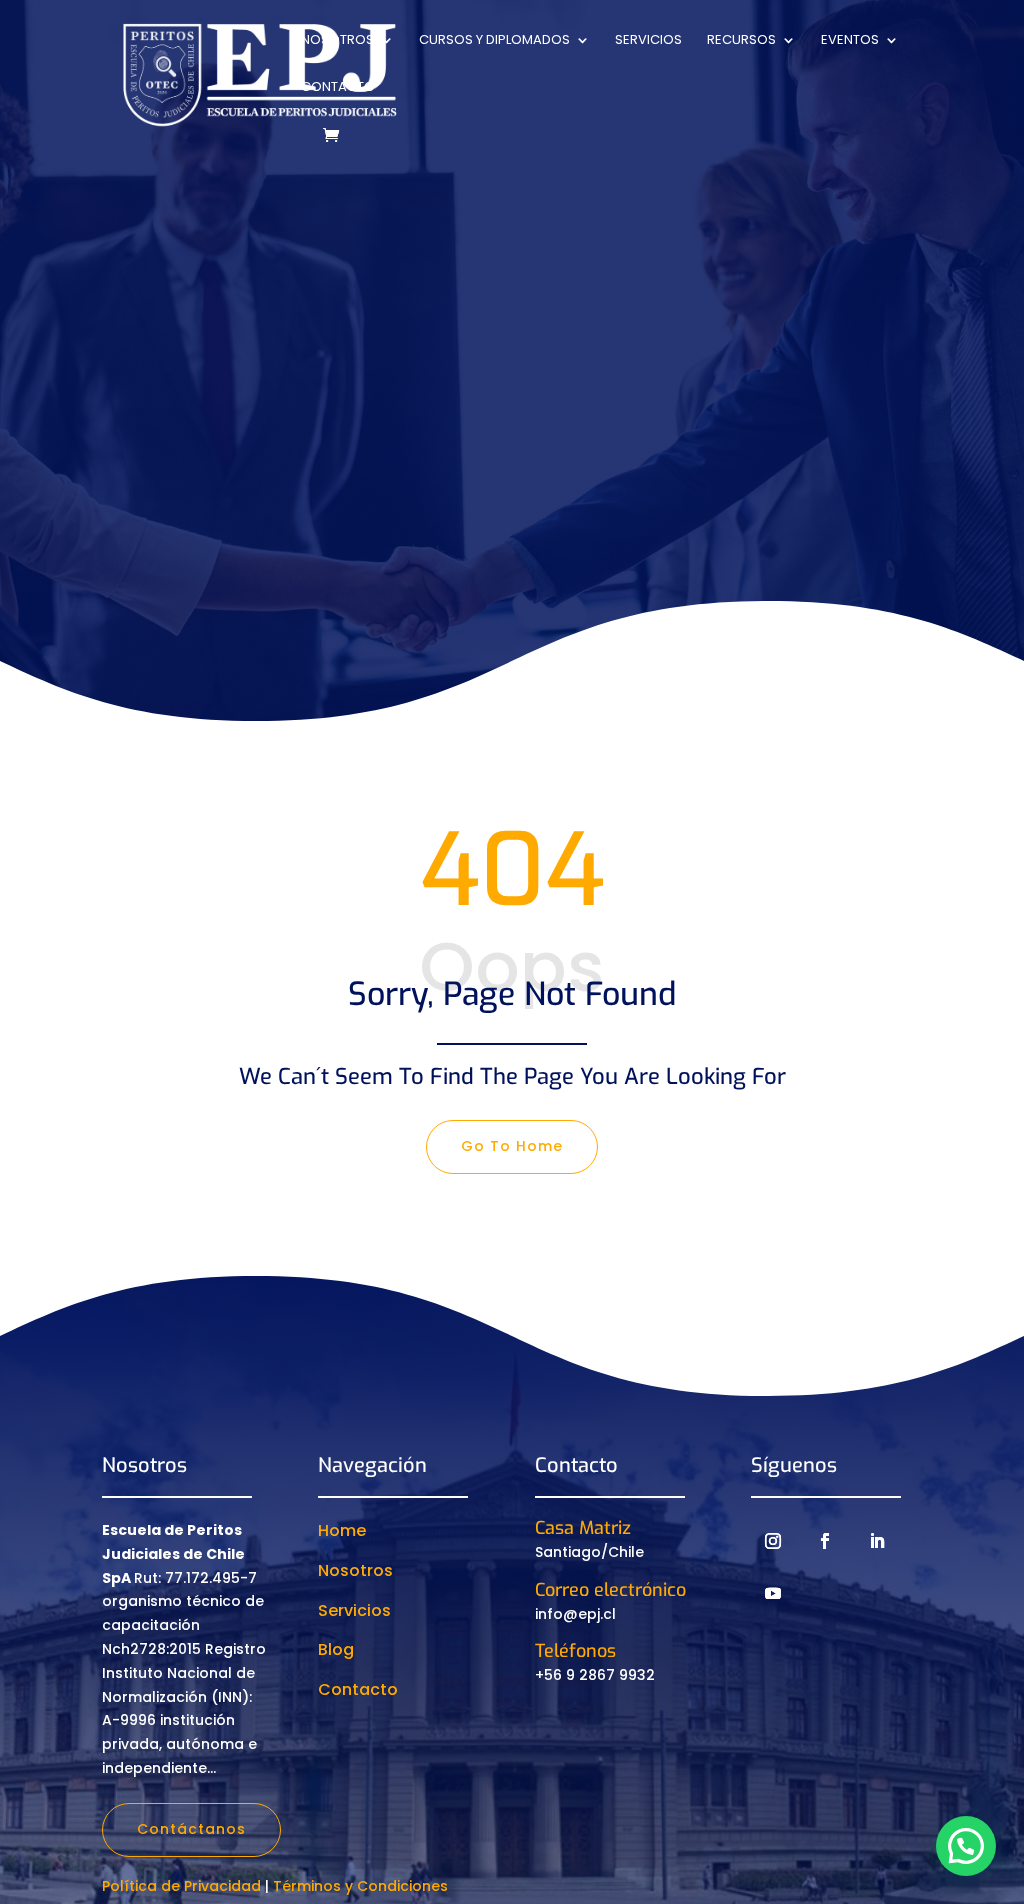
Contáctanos (191, 1829)
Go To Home (512, 1146)
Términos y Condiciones (360, 1886)
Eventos (850, 41)
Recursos (741, 41)
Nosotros (337, 41)
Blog (336, 1649)
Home (342, 1530)
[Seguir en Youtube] (773, 1593)
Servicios (648, 41)
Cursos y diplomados (494, 41)
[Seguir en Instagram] (773, 1541)
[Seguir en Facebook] (825, 1541)
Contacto (338, 88)
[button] (966, 1846)
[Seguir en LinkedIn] (877, 1541)
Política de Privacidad (181, 1886)
